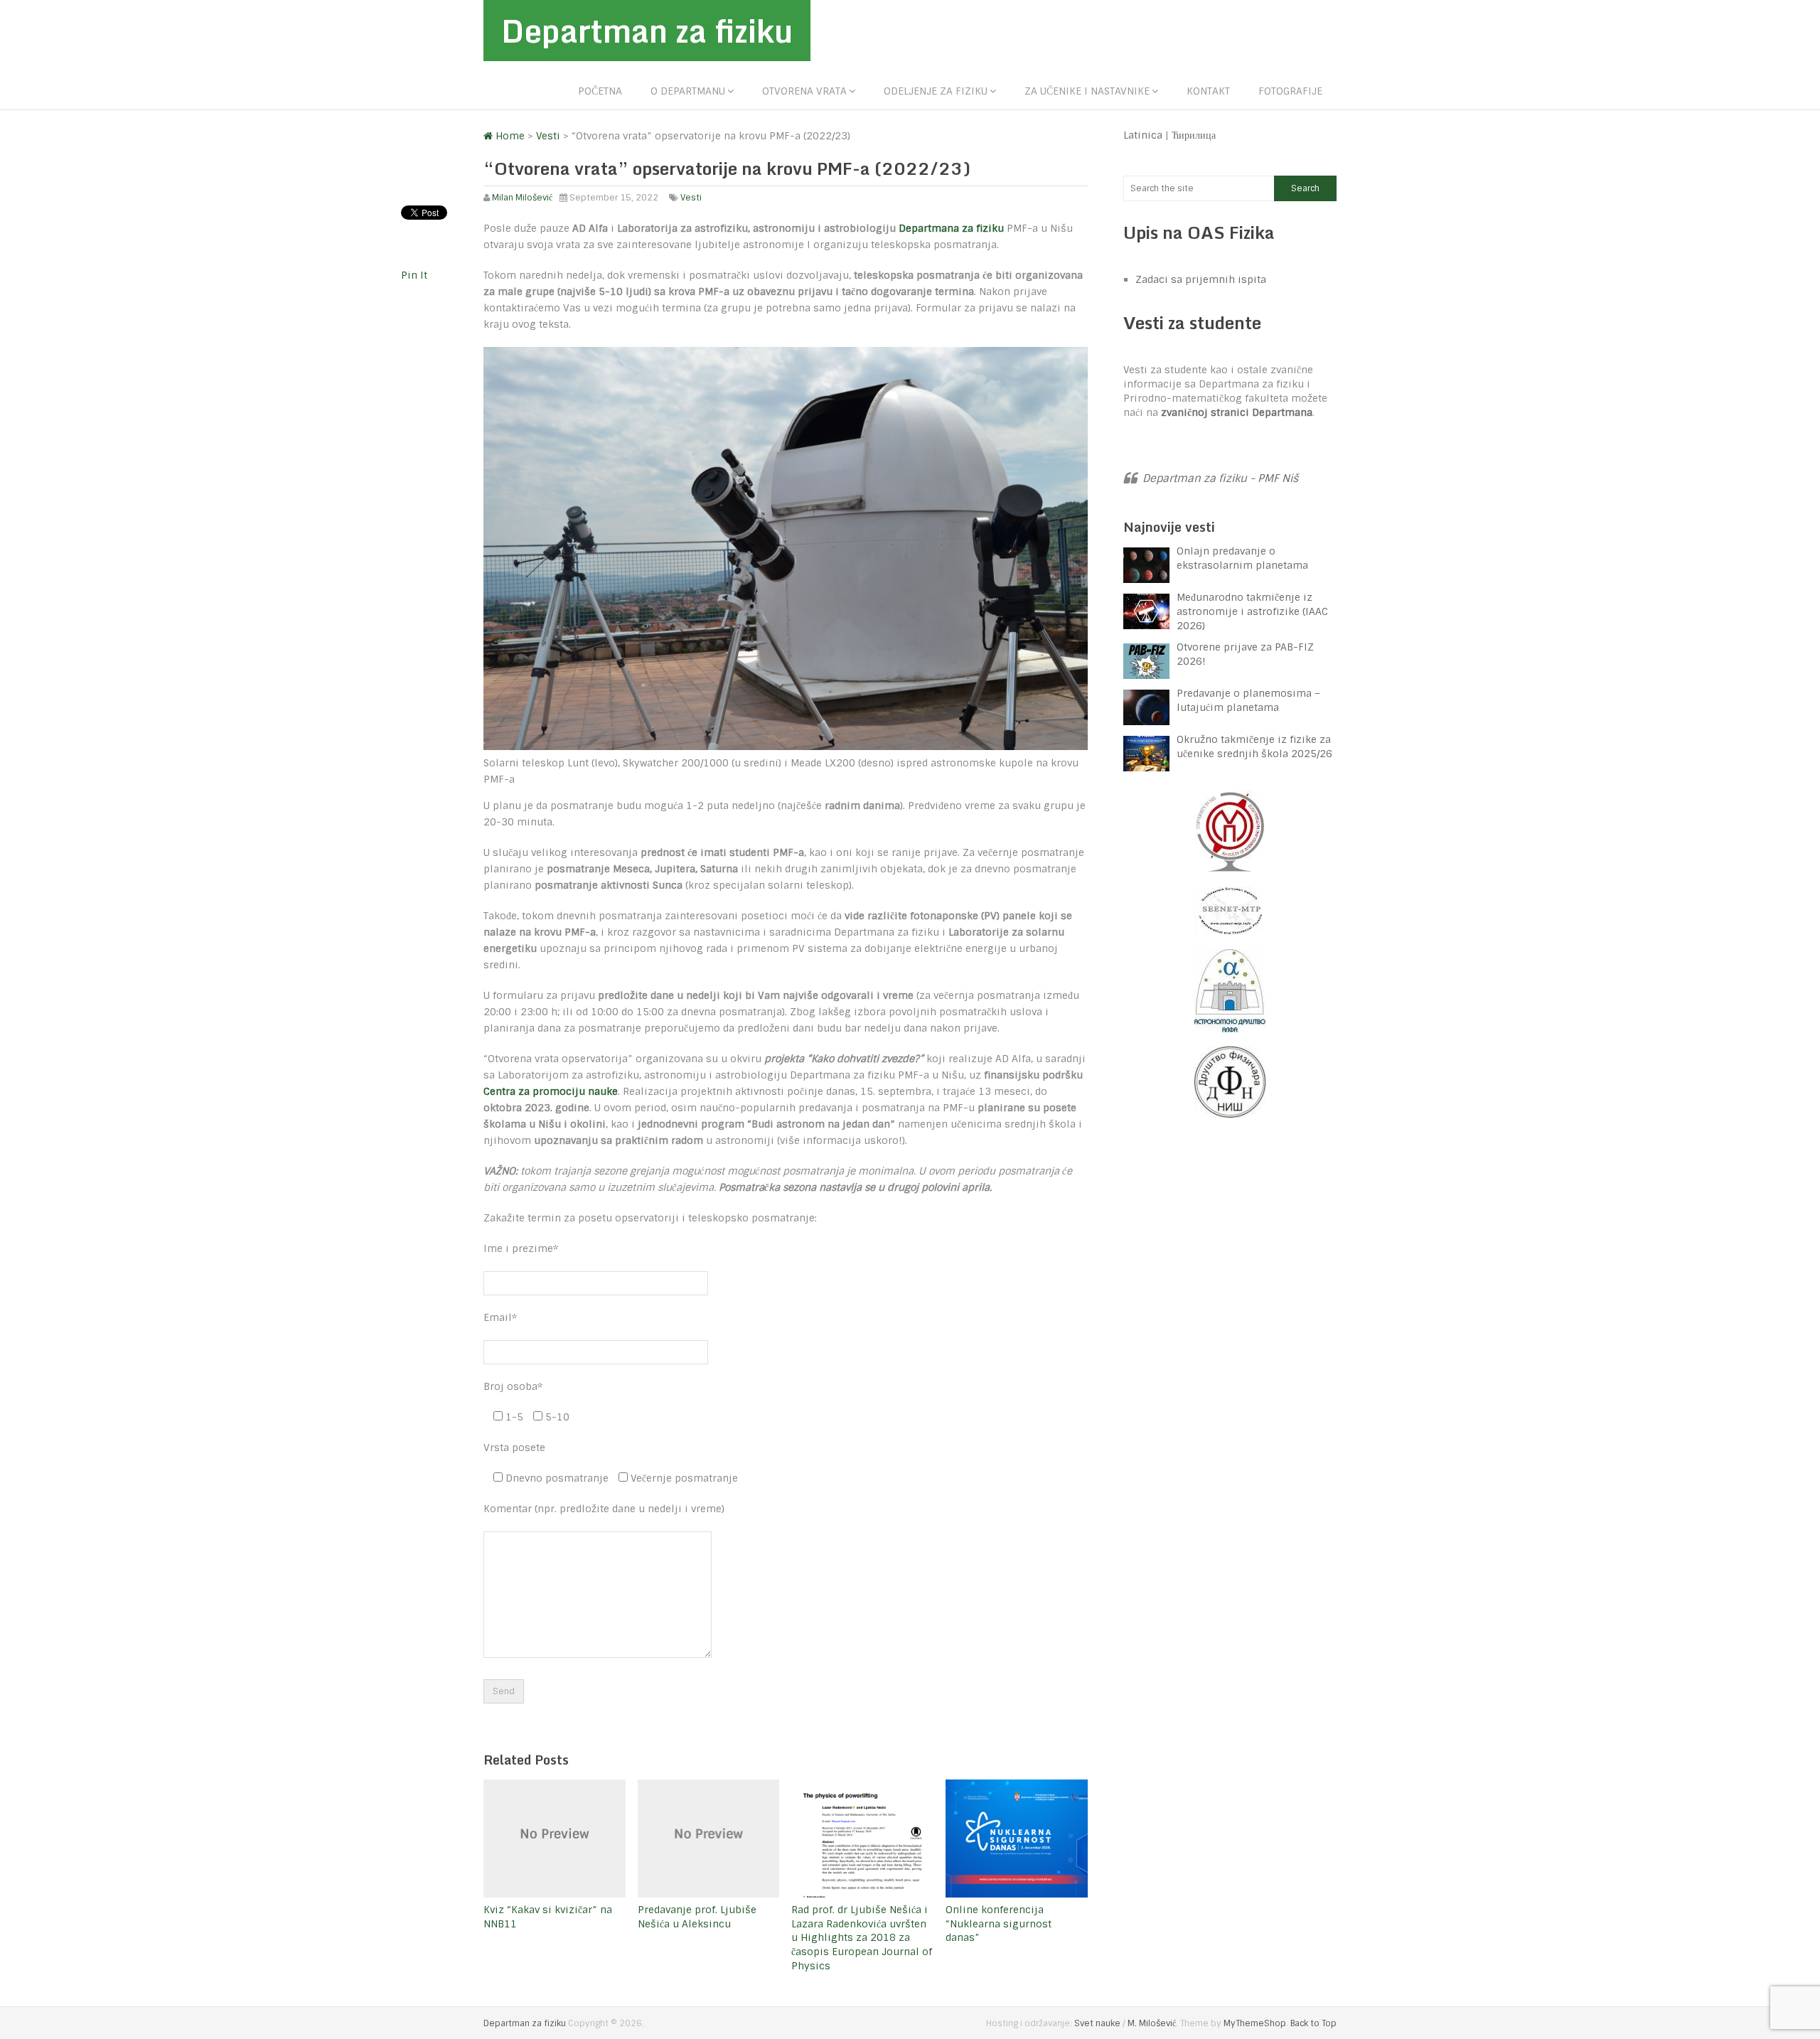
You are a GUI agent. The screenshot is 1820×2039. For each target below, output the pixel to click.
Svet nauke (1097, 2023)
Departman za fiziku (647, 31)
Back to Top (1313, 2023)
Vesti (691, 198)
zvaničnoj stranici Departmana (1237, 412)
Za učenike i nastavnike (1087, 91)
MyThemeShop (1255, 2023)
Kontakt (1208, 91)
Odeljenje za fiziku (936, 91)
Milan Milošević (522, 198)
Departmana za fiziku (951, 228)
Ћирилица (1194, 135)
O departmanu (688, 91)
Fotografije (1290, 91)
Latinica (1143, 135)
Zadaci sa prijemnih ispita (1201, 279)
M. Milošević (1152, 2023)
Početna (600, 91)
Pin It (414, 275)
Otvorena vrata (804, 91)
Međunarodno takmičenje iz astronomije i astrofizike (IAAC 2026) (1252, 611)
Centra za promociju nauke (551, 1091)
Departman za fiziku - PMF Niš (1220, 478)
